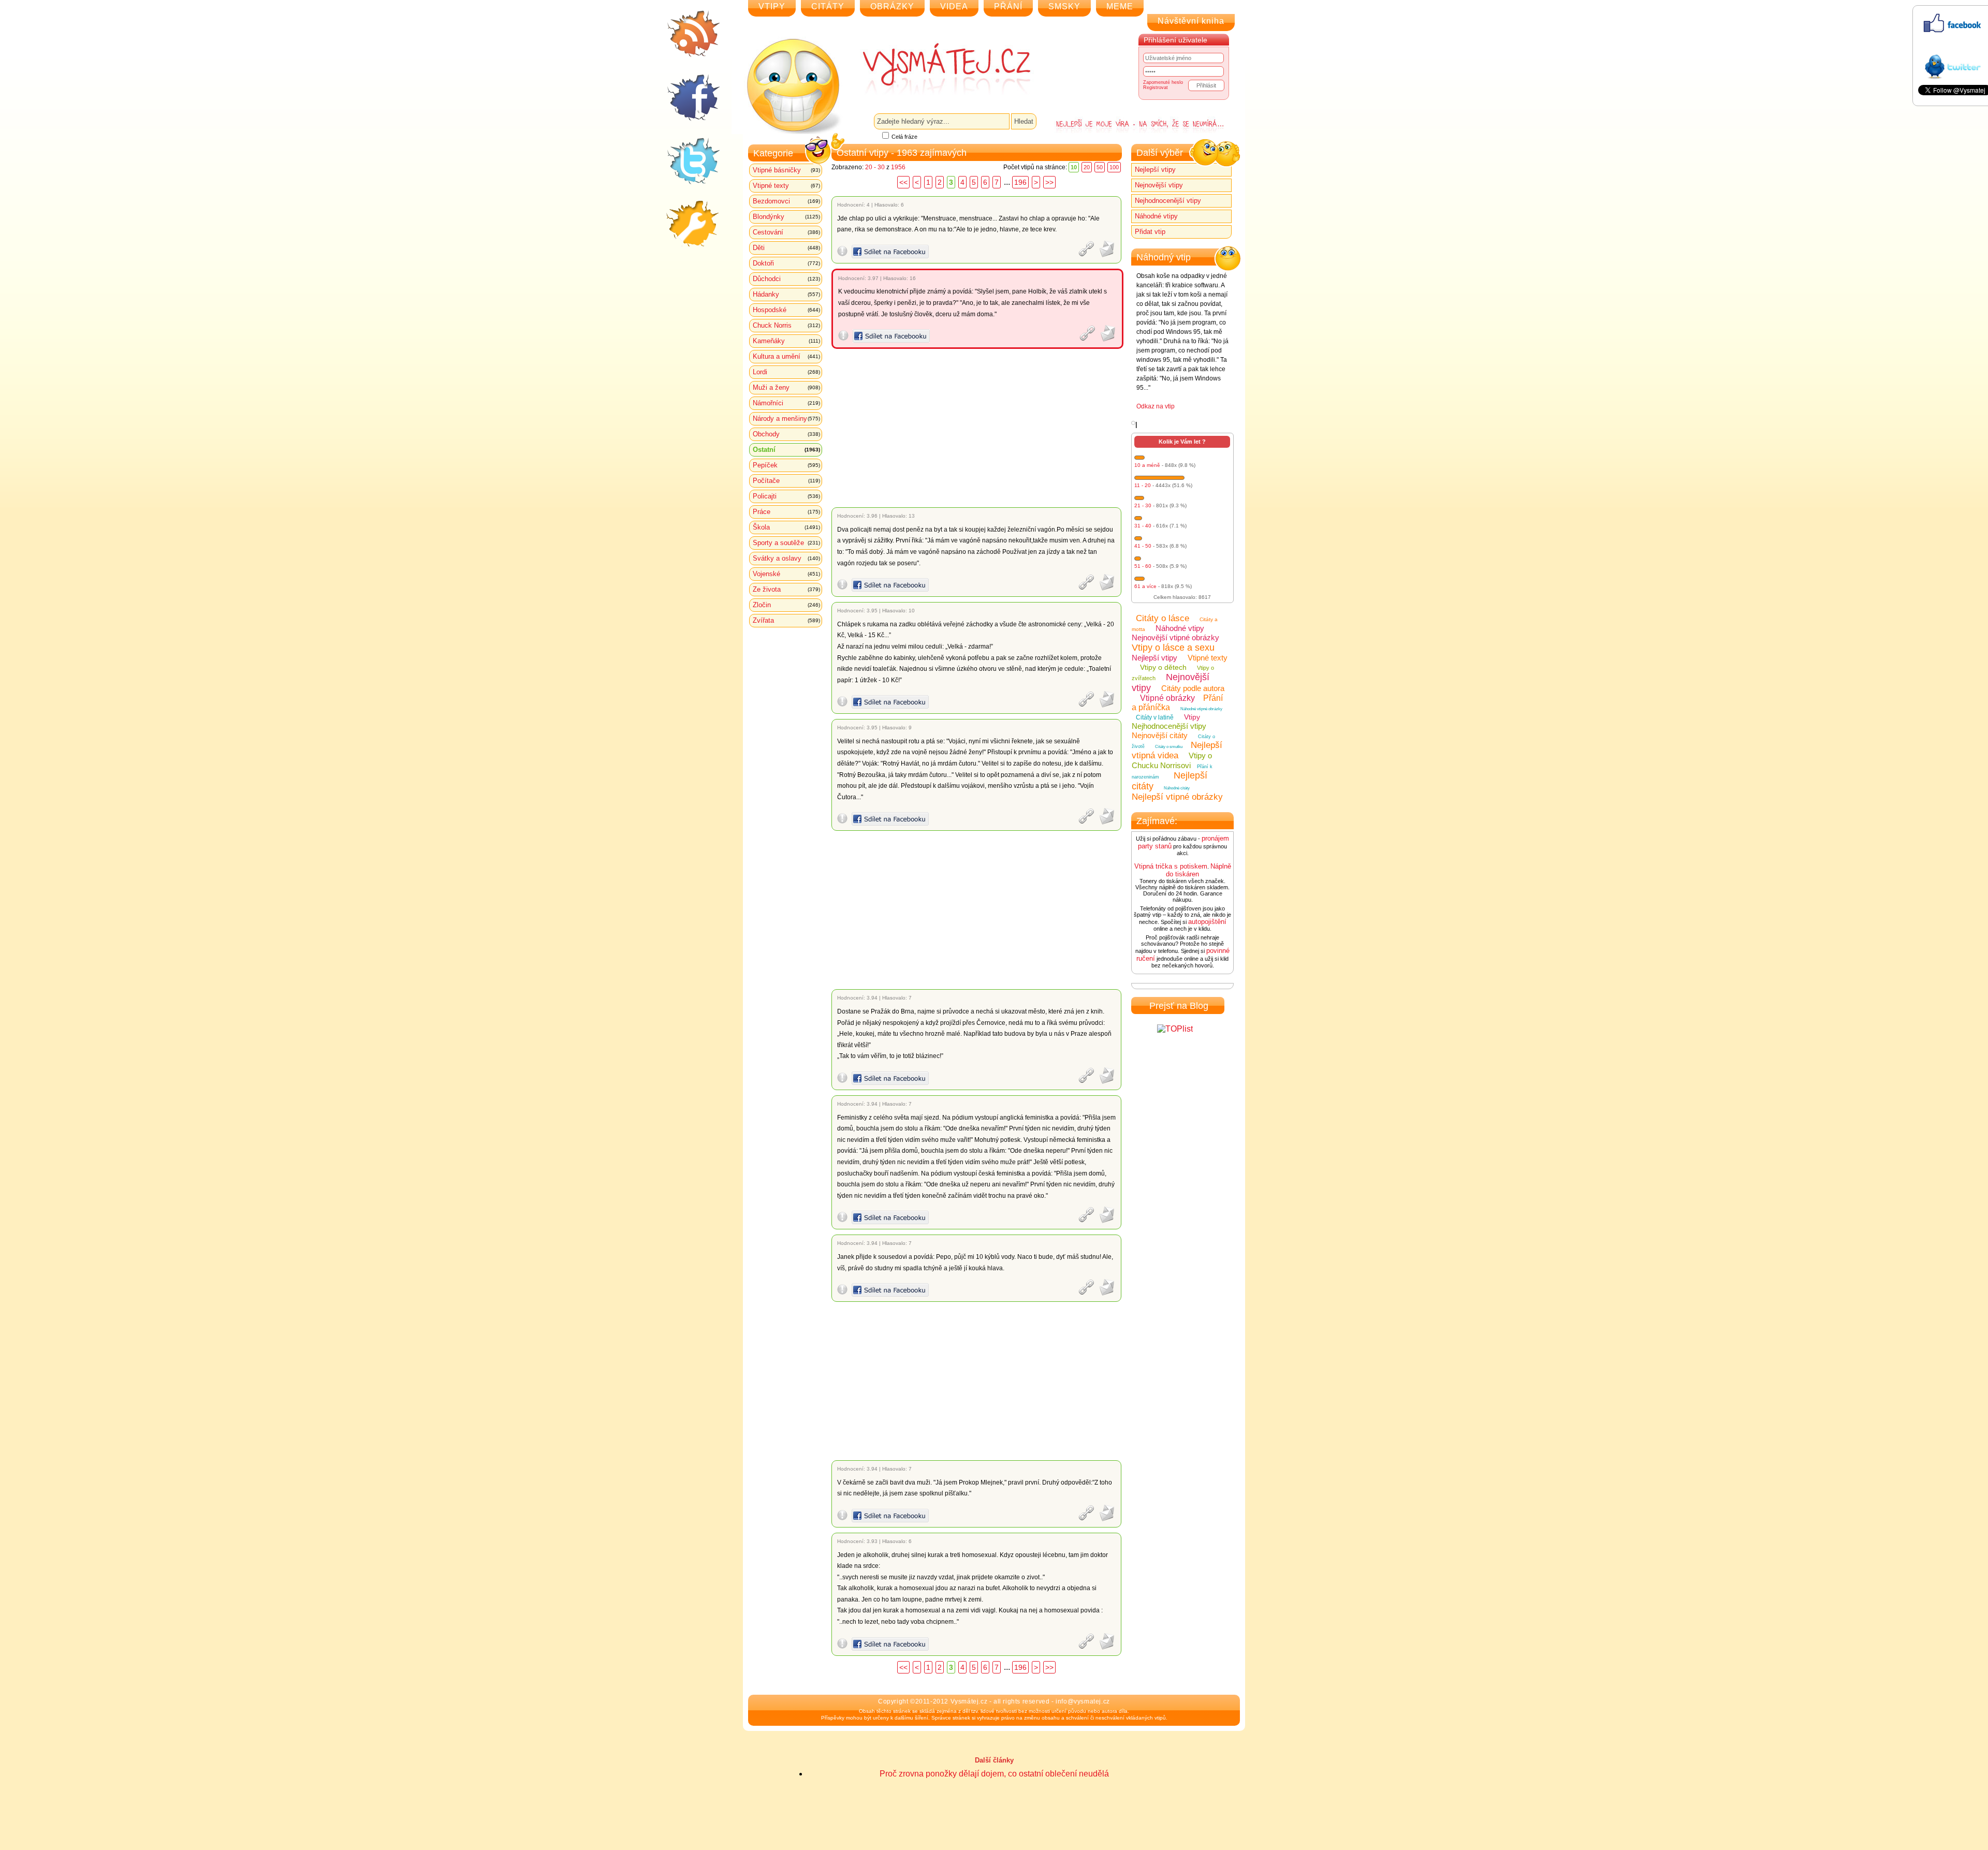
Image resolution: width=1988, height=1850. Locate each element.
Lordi (786, 372)
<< (903, 182)
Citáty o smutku (1169, 747)
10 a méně (1147, 465)
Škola (786, 527)
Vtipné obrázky (1167, 698)
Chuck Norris (786, 325)
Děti (786, 248)
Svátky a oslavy (786, 558)
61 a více (1145, 586)
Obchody (786, 434)
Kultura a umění (786, 356)
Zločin (786, 605)
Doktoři (786, 263)
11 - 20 (1143, 485)
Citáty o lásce (1163, 618)
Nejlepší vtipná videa (1177, 750)
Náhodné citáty (1177, 788)
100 (1114, 167)
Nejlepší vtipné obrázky (1177, 797)
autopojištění (1207, 922)
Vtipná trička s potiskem (1171, 866)
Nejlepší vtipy (1155, 170)
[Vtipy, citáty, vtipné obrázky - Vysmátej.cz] (935, 68)
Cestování (786, 232)
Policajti (786, 496)
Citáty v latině (1155, 717)
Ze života (786, 589)
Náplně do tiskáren (1198, 870)
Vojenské (786, 574)
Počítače (786, 481)
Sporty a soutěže (786, 543)
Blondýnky (786, 217)
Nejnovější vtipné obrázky (1175, 637)
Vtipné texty (786, 186)
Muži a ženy (786, 387)
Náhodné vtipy (1156, 216)
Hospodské (786, 310)
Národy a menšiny (786, 419)
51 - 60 (1143, 566)
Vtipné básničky (786, 170)
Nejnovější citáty (1160, 735)
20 (1087, 167)
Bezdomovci (786, 201)
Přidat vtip (1150, 232)
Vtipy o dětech (1163, 667)
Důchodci (786, 279)
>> (1049, 182)
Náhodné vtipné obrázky (1201, 709)
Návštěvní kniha (1191, 21)
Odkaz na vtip (1156, 406)
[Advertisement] (978, 428)
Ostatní (786, 450)
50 (1100, 167)
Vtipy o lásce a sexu (1173, 648)
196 (1020, 182)
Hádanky (786, 294)
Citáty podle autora (1193, 688)
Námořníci (786, 403)
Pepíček (786, 465)
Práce (786, 512)
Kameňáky (786, 341)
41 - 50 (1143, 546)
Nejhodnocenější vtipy (1168, 201)
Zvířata (786, 620)
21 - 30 (1143, 505)
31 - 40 (1143, 526)
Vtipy (1192, 717)
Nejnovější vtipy (1159, 185)
